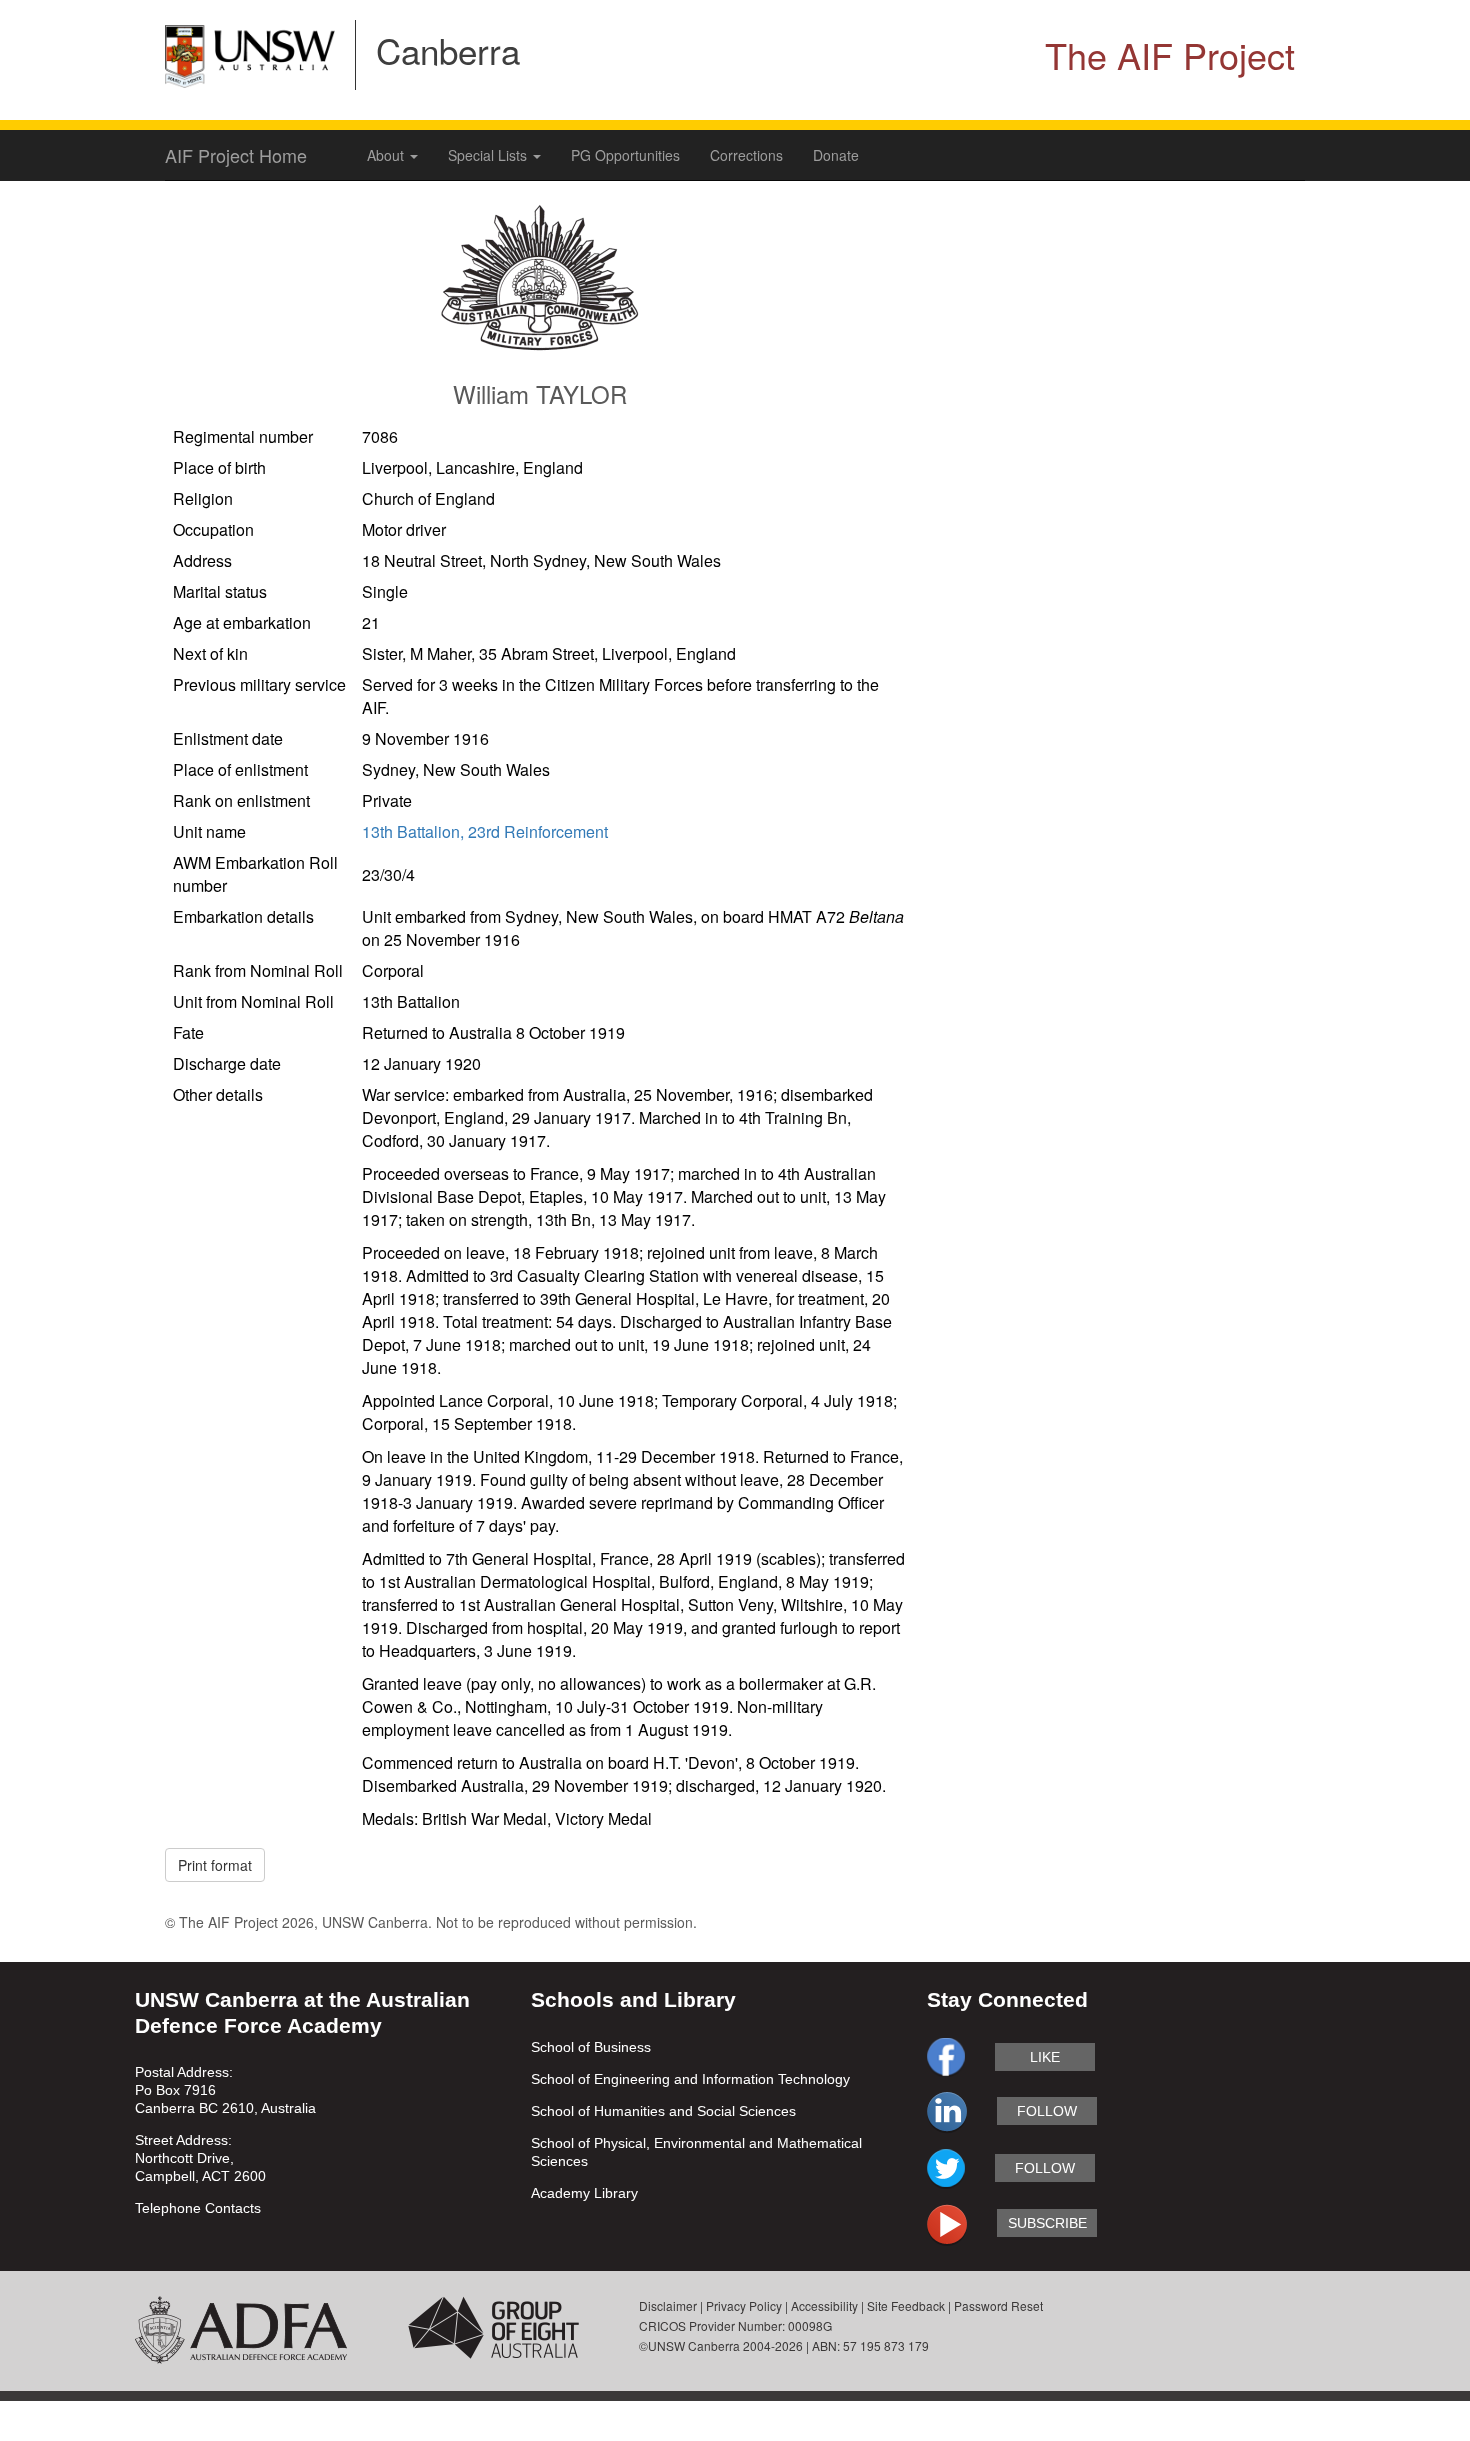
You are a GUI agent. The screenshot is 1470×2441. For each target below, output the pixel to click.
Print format (215, 1865)
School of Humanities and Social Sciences (663, 2111)
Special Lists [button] (489, 155)
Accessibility (824, 2305)
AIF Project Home (236, 155)
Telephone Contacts (198, 2208)
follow (1047, 2111)
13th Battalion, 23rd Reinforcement (485, 831)
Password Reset (998, 2305)
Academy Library (584, 2193)
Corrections (746, 155)
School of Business (591, 2047)
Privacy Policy (744, 2305)
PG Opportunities (625, 155)
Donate (836, 155)
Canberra (448, 50)
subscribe (1047, 2223)
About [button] (387, 155)
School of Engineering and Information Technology (690, 2079)
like (1045, 2057)
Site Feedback (906, 2305)
